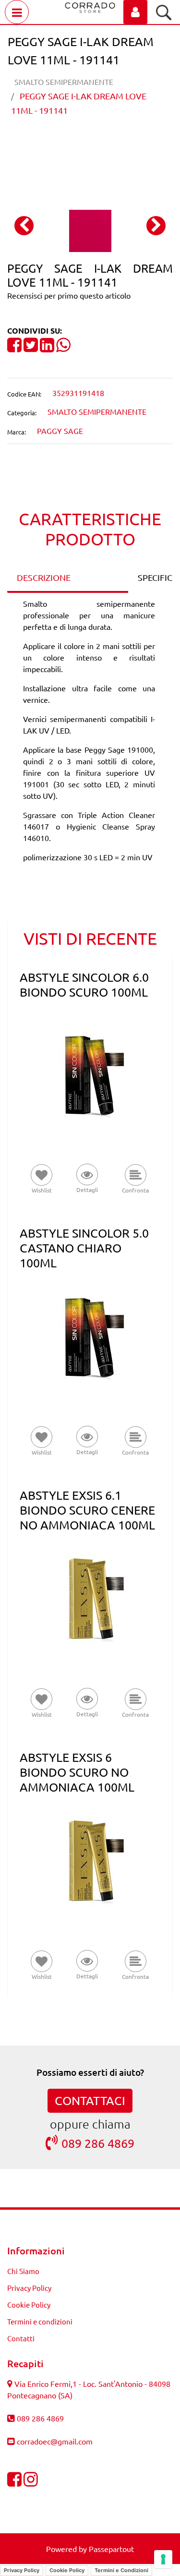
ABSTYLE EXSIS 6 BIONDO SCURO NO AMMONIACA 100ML (77, 1772)
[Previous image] (24, 226)
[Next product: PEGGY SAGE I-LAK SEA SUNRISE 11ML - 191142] (108, 144)
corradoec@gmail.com (55, 2441)
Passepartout (111, 2549)
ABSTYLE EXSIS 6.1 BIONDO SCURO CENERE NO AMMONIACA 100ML (87, 1510)
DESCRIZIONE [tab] (44, 577)
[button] (90, 229)
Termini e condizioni (40, 2321)
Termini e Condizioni (121, 2570)
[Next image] (156, 226)
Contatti (21, 2338)
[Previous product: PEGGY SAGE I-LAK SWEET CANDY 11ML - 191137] (72, 144)
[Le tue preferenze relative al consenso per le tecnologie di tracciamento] (163, 2559)
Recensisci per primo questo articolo (69, 295)
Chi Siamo (23, 2271)
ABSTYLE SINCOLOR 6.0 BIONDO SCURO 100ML (84, 985)
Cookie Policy (29, 2305)
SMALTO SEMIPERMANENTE (64, 82)
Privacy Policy (29, 2288)
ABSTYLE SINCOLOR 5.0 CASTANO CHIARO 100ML (84, 1248)
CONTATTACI (90, 2101)
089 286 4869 (98, 2143)
